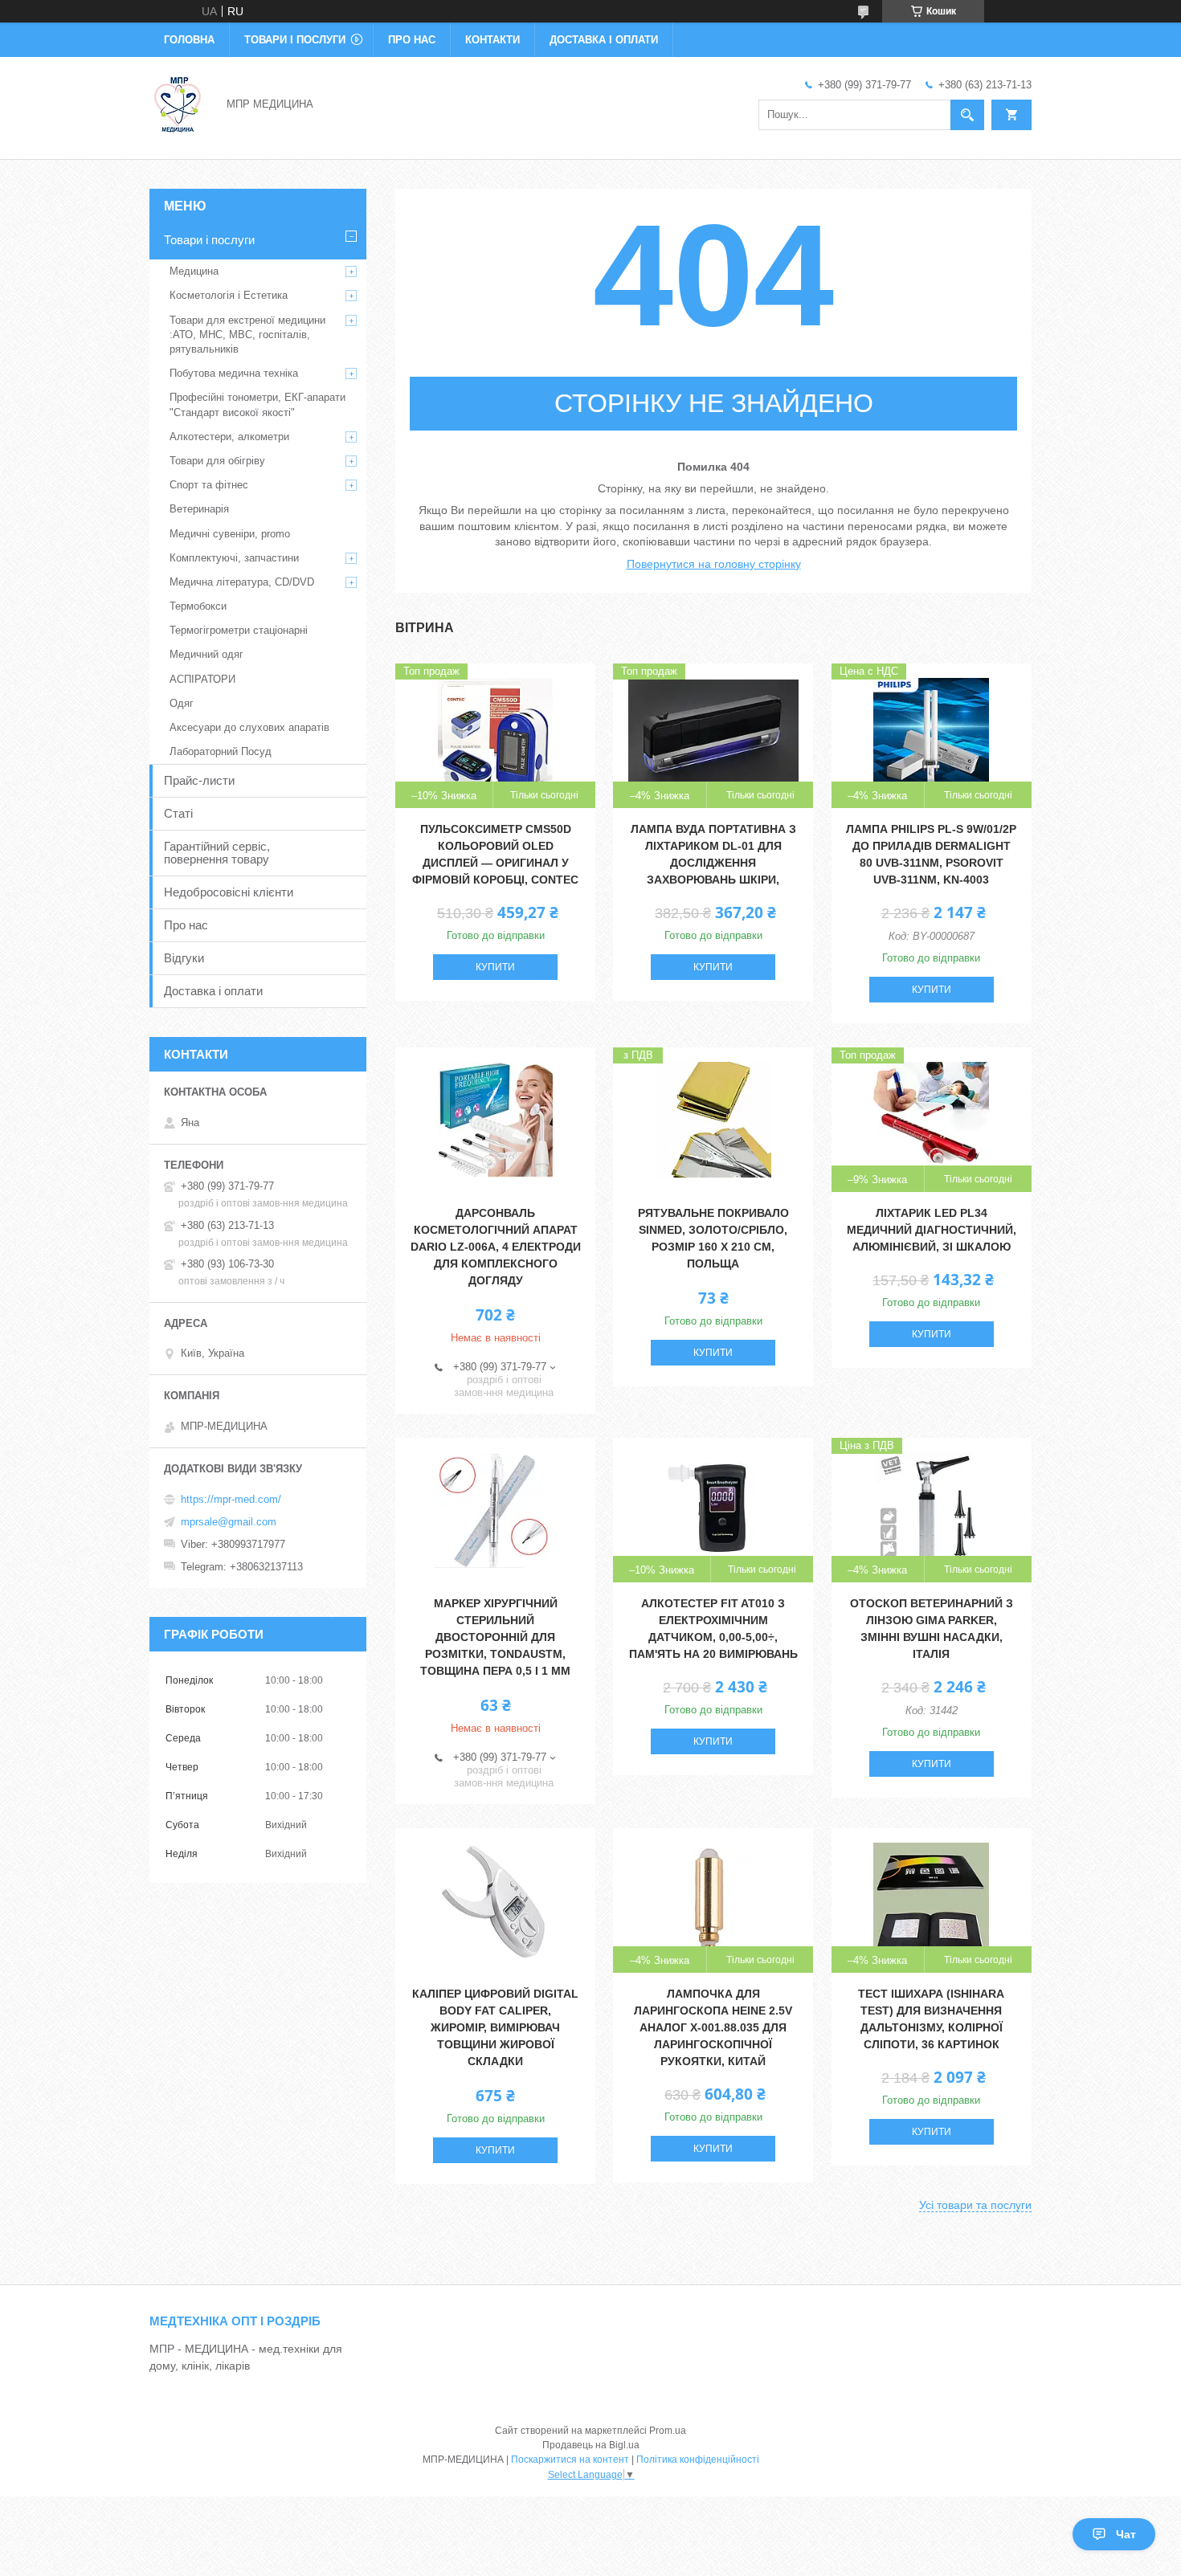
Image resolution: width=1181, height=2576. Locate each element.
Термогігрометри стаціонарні (239, 630)
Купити (495, 967)
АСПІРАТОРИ (202, 679)
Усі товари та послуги (975, 2205)
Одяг (182, 703)
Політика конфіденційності (698, 2460)
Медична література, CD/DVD (242, 582)
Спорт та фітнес (209, 485)
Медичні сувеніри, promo (230, 534)
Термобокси (198, 606)
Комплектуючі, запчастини (234, 558)
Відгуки (184, 958)
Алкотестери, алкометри (229, 437)
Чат (1126, 2534)
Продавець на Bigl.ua (591, 2445)
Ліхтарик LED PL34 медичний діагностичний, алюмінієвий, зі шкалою (932, 1230)
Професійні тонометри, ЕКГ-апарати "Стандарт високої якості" (257, 404)
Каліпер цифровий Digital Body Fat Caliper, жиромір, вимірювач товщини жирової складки (495, 2027)
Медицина (194, 271)
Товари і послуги (295, 40)
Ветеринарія (199, 509)
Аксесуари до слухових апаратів (249, 727)
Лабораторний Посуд (221, 751)
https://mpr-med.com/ (231, 1499)
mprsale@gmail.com (229, 1522)
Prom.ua (668, 2431)
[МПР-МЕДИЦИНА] (178, 103)
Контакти (492, 40)
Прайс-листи (199, 780)
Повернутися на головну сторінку (714, 564)
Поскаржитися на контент (570, 2460)
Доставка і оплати (604, 40)
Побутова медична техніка (234, 373)
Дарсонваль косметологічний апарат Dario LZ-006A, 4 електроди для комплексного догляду (496, 1247)
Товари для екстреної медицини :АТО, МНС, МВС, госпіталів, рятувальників (247, 335)
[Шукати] (967, 115)
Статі (178, 813)
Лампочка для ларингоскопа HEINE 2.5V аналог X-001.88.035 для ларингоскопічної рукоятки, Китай (713, 2027)
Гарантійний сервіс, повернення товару (217, 853)
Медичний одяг (206, 654)
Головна (189, 40)
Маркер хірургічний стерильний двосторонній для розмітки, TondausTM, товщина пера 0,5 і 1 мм (495, 1637)
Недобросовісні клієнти (229, 892)
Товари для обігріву (217, 461)
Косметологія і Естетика (229, 295)
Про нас (412, 40)
